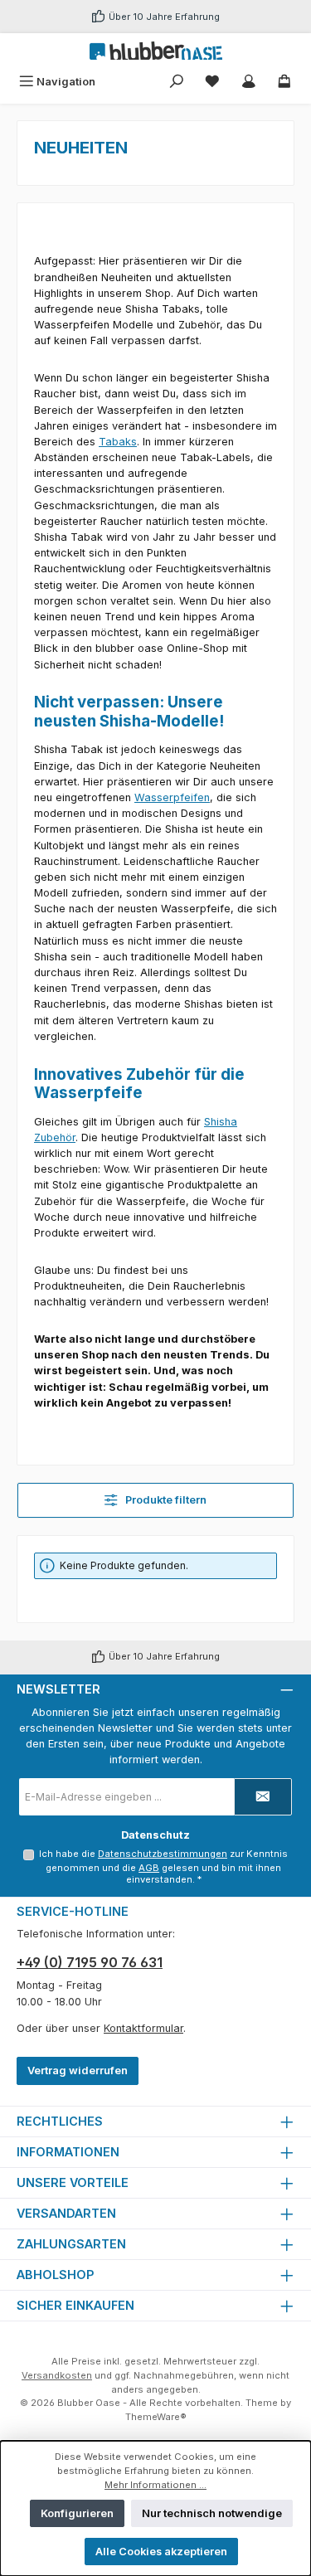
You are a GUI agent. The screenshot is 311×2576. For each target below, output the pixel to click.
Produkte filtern (165, 1500)
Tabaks (118, 442)
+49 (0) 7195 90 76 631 (90, 1962)
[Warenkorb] (284, 82)
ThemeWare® (156, 2417)
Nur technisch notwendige (212, 2513)
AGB (149, 1868)
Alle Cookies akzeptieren (161, 2552)
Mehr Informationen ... (155, 2485)
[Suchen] (177, 82)
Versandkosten (57, 2375)
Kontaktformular (143, 2028)
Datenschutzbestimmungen (163, 1854)
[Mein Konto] (249, 82)
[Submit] (263, 1797)
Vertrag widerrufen (78, 2071)
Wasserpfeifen (172, 797)
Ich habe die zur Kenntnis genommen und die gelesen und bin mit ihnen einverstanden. (163, 1867)
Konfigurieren (77, 2513)
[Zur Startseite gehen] (156, 51)
